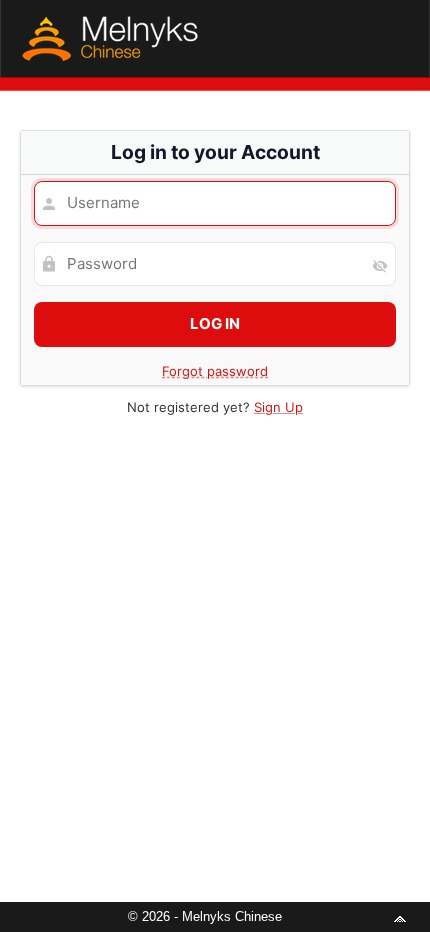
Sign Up (278, 407)
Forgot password (215, 371)
